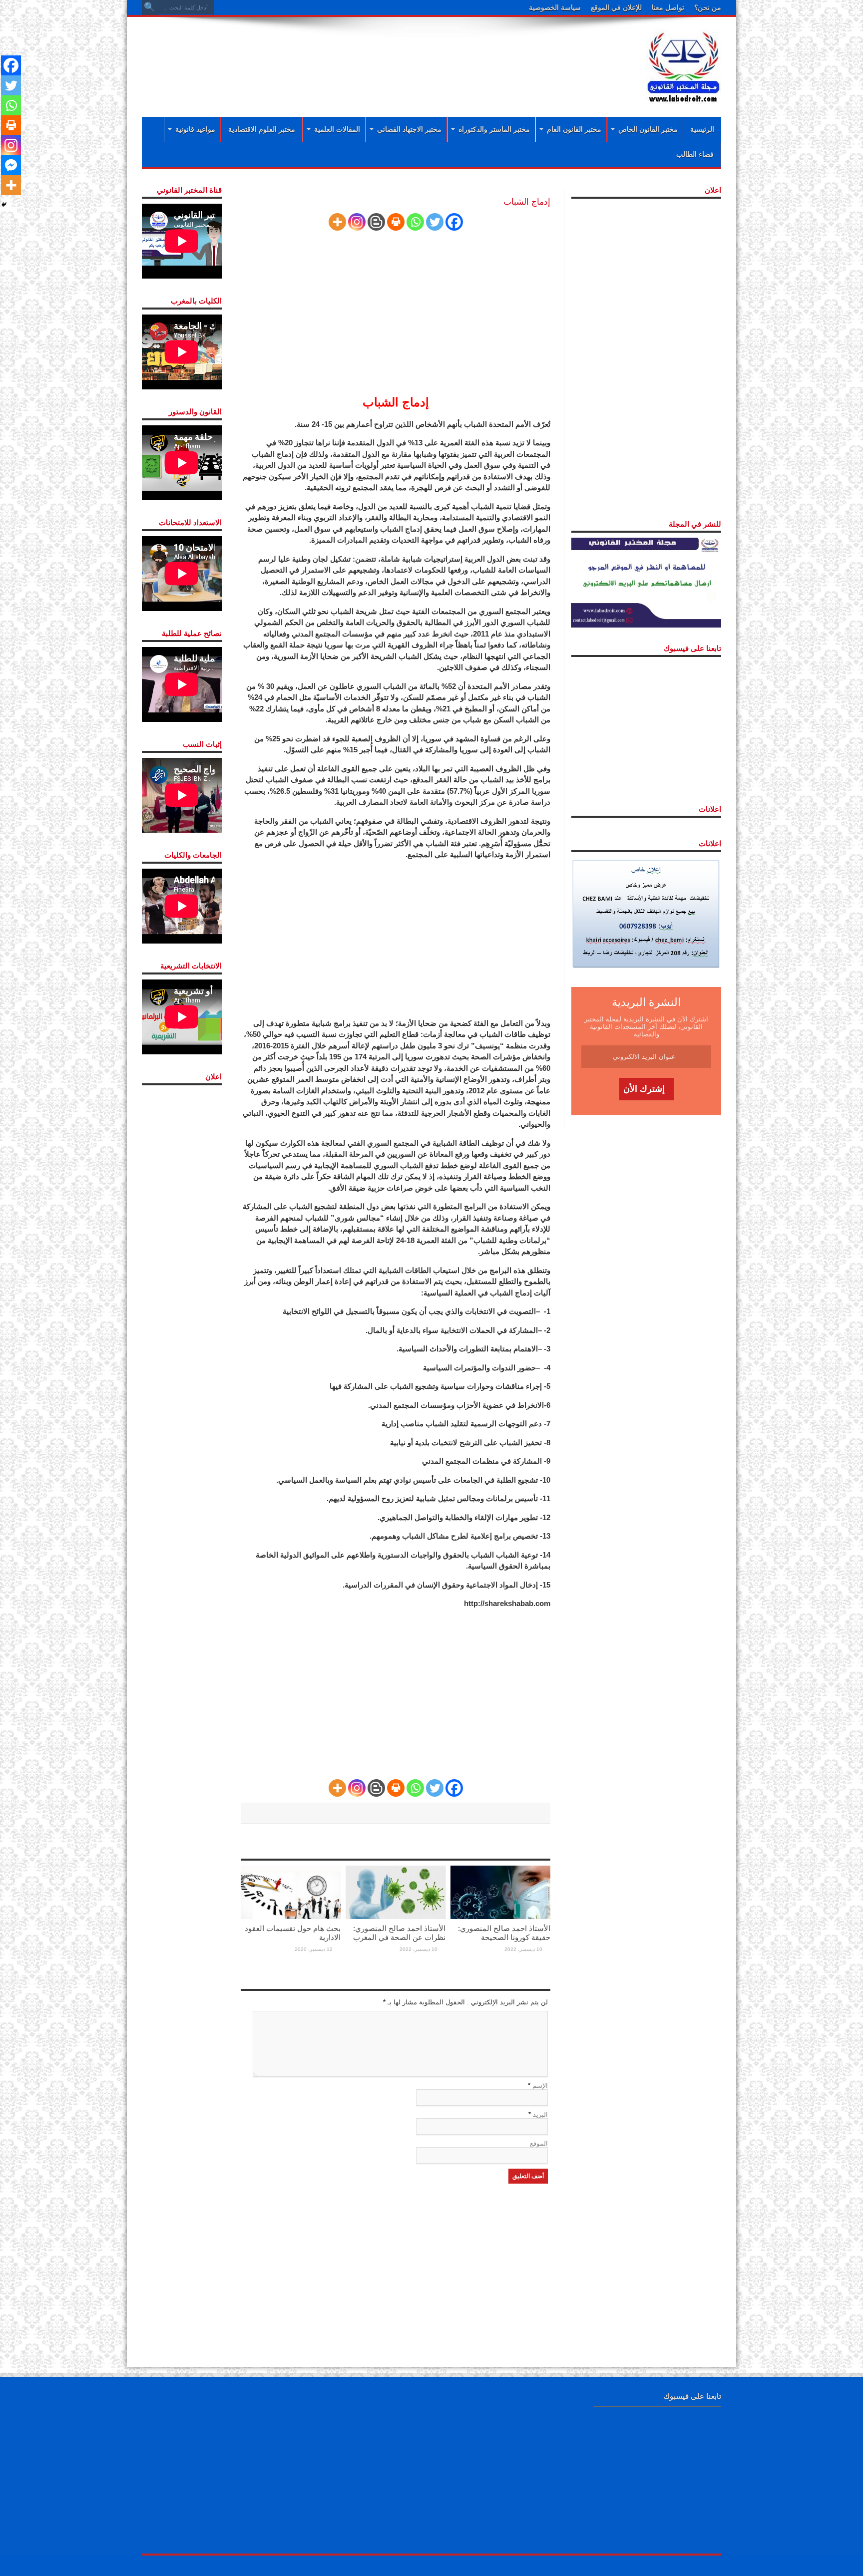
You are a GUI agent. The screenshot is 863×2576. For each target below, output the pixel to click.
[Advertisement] (367, 56)
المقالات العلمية (337, 129)
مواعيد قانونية (195, 129)
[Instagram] (357, 222)
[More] (337, 222)
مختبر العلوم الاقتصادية (262, 129)
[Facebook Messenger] (11, 165)
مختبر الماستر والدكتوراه (494, 129)
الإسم (540, 2086)
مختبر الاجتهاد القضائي (409, 129)
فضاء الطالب (695, 154)
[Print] (396, 222)
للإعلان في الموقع (616, 7)
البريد (540, 2114)
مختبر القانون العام (574, 129)
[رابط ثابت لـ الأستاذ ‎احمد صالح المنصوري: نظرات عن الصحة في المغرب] (396, 1892)
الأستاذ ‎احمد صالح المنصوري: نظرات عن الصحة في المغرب (399, 1933)
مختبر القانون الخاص (648, 129)
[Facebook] (454, 222)
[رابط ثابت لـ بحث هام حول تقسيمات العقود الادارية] (291, 1892)
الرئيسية (702, 129)
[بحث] (149, 7)
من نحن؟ (708, 7)
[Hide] (4, 205)
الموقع (539, 2143)
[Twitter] (435, 222)
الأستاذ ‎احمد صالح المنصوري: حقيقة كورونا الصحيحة (504, 1933)
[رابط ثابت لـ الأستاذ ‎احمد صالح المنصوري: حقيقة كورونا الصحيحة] (500, 1892)
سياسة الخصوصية (555, 7)
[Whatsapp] (415, 222)
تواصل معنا (668, 7)
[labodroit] (684, 65)
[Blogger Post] (376, 222)
